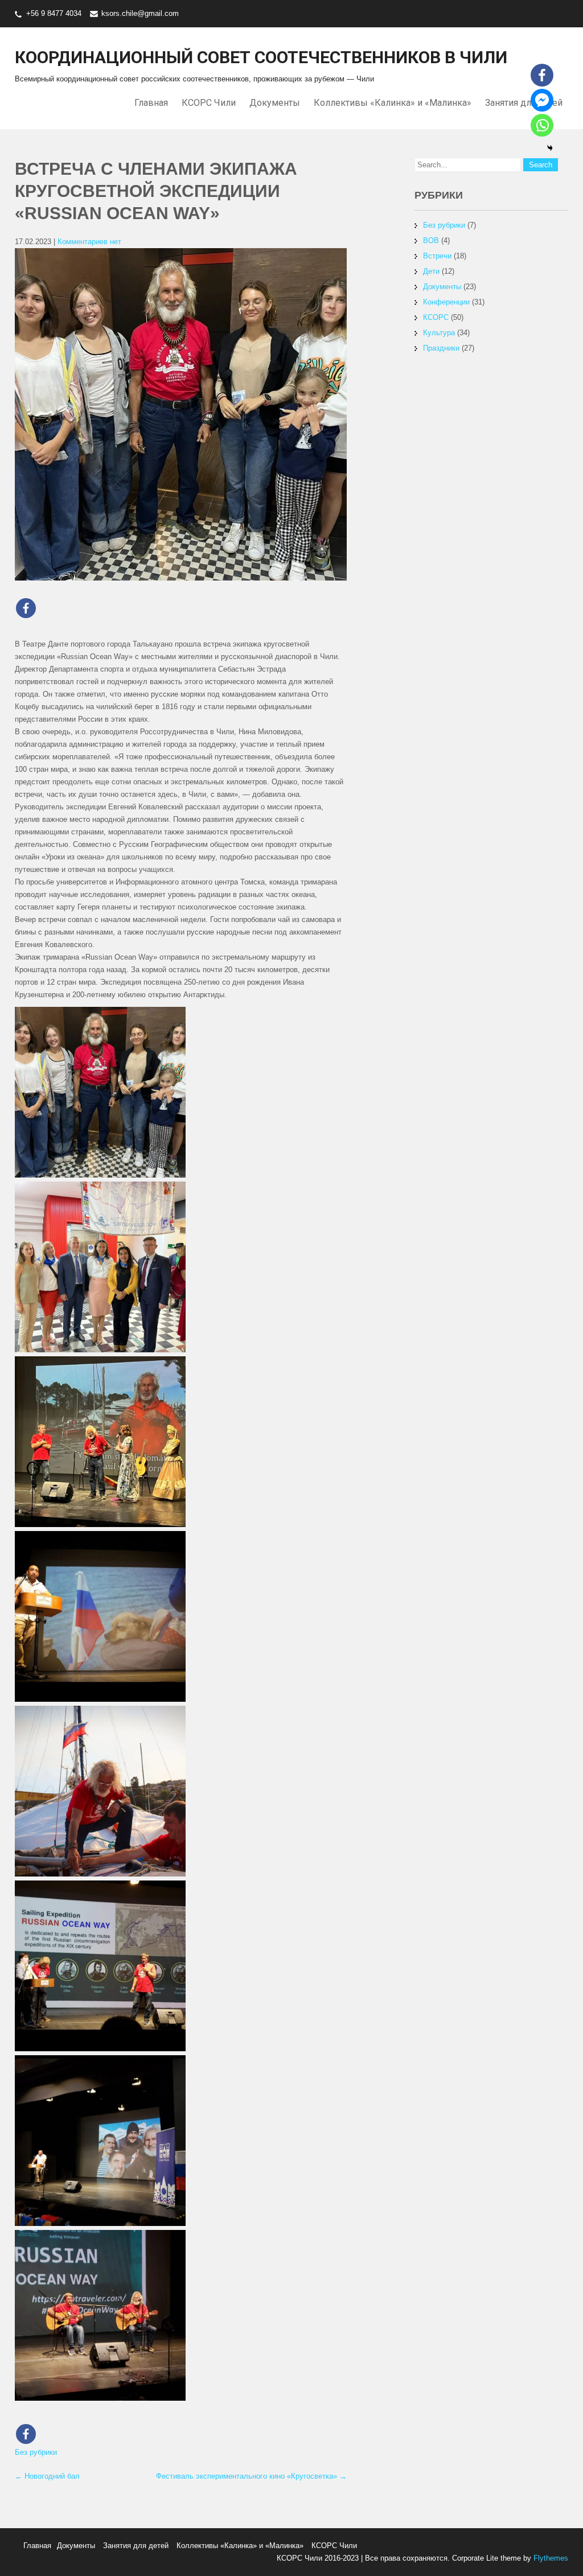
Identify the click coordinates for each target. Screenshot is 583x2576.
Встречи (437, 256)
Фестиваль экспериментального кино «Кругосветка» (251, 2476)
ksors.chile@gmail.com (140, 13)
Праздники (441, 348)
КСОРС (436, 317)
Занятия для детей (136, 2546)
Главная (151, 103)
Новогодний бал (47, 2476)
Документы (275, 103)
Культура (439, 333)
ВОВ (431, 240)
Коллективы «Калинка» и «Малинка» (393, 103)
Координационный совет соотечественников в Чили (261, 57)
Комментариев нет (89, 242)
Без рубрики (36, 2452)
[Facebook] (26, 608)
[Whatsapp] (542, 125)
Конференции (446, 302)
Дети (431, 271)
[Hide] (550, 148)
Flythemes (550, 2558)
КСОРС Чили (209, 103)
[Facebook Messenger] (542, 100)
